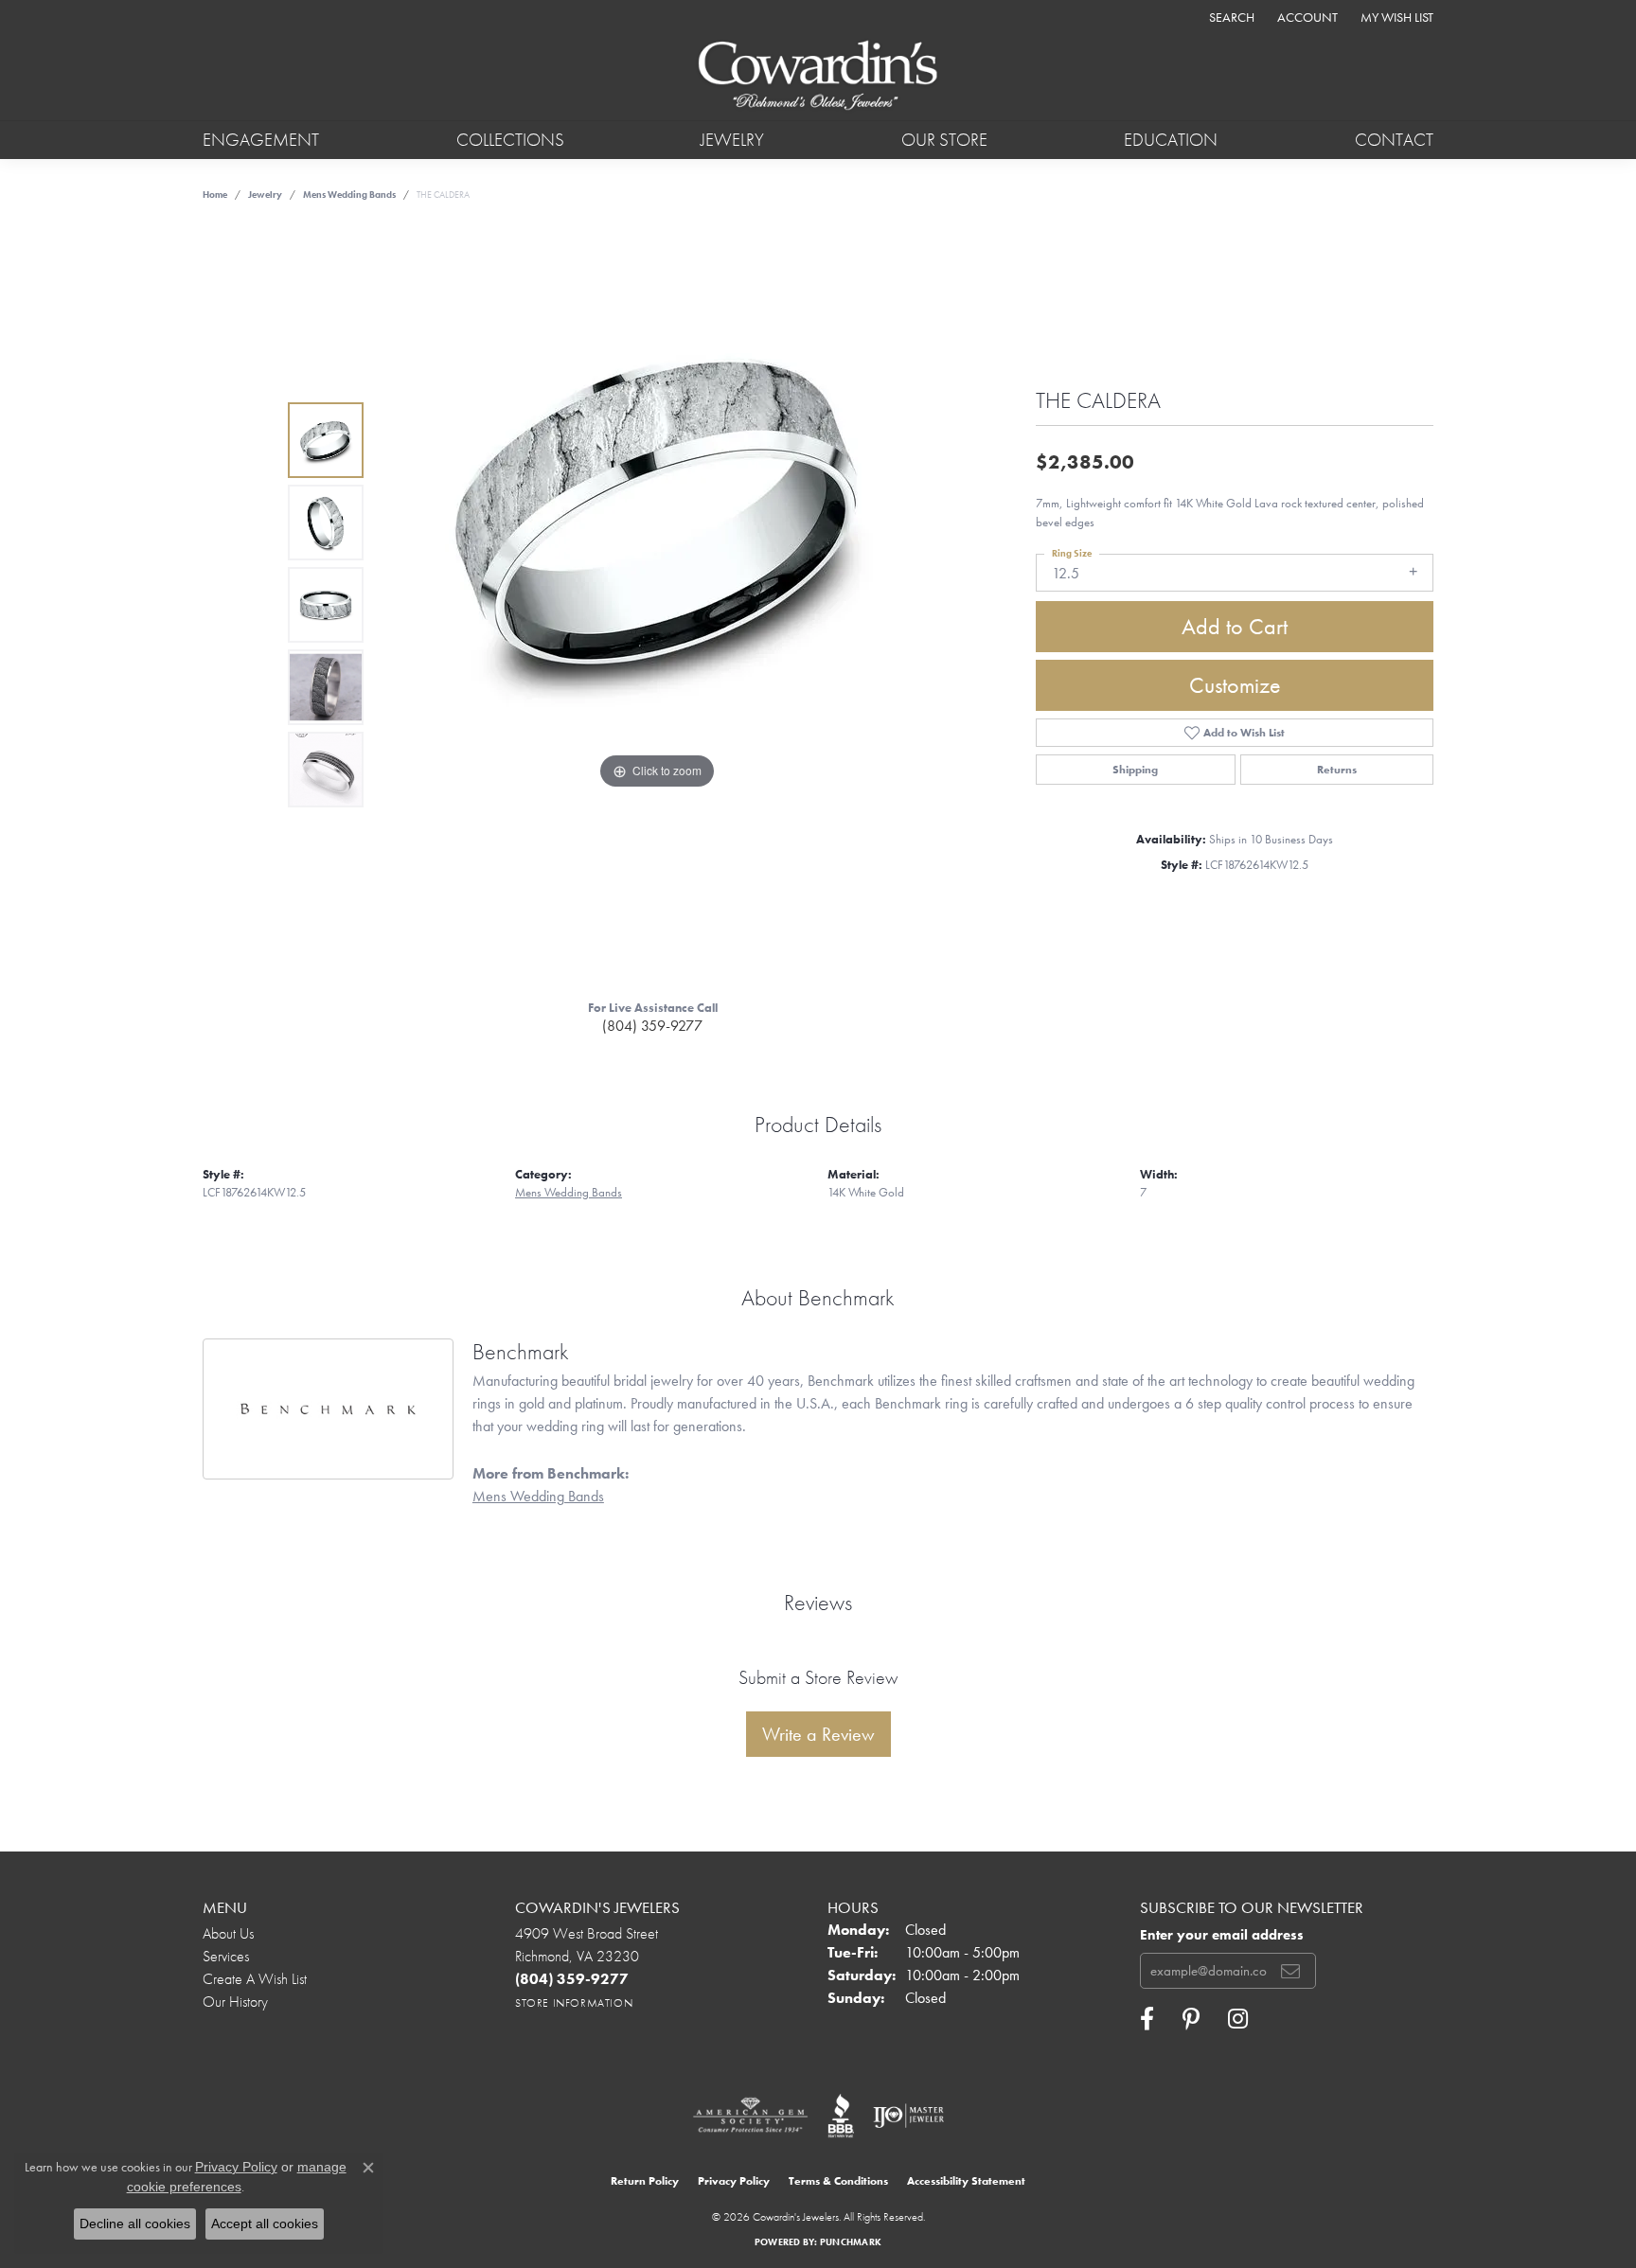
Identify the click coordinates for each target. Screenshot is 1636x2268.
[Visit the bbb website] (841, 2116)
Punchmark (851, 2242)
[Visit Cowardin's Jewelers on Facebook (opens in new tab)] (1147, 2019)
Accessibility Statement (966, 2181)
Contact (1394, 140)
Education (1171, 140)
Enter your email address (1222, 1935)
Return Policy (645, 2181)
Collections (510, 140)
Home (215, 195)
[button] (1230, 17)
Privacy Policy (734, 2181)
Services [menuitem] (226, 1956)
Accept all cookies (265, 2224)
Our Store (944, 140)
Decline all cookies (135, 2224)
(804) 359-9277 (652, 1026)
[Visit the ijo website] (908, 2116)
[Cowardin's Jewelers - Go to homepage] (818, 77)
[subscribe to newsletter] (1290, 1971)
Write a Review (818, 1734)
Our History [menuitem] (235, 2002)
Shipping (1135, 770)
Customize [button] (1235, 685)
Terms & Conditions (838, 2181)
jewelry (265, 195)
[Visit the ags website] (750, 2116)
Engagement (261, 140)
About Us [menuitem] (228, 1933)
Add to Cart (1235, 626)
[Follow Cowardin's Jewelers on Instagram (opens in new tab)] (1238, 2019)
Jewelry (732, 140)
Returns (1337, 770)
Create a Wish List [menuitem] (255, 1979)
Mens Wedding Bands (349, 195)
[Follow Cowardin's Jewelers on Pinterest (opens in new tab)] (1191, 2019)
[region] (657, 605)
